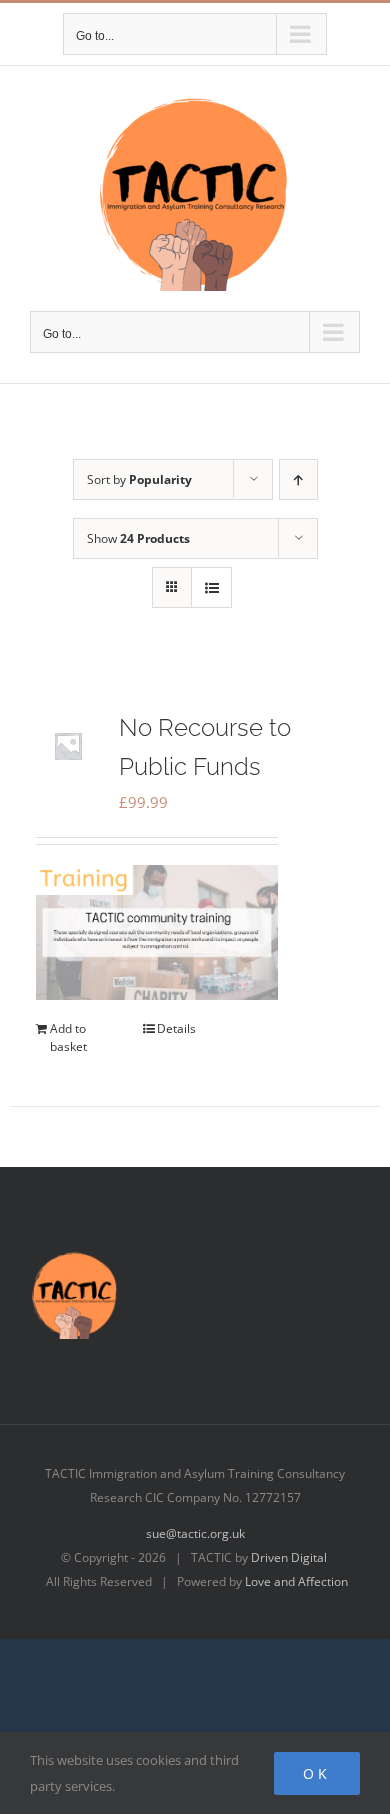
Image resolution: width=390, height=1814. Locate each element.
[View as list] (211, 587)
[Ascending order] (298, 479)
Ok (317, 1773)
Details (176, 1028)
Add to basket (68, 1037)
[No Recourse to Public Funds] (68, 746)
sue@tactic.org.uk (195, 1533)
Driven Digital (289, 1557)
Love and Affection (296, 1581)
